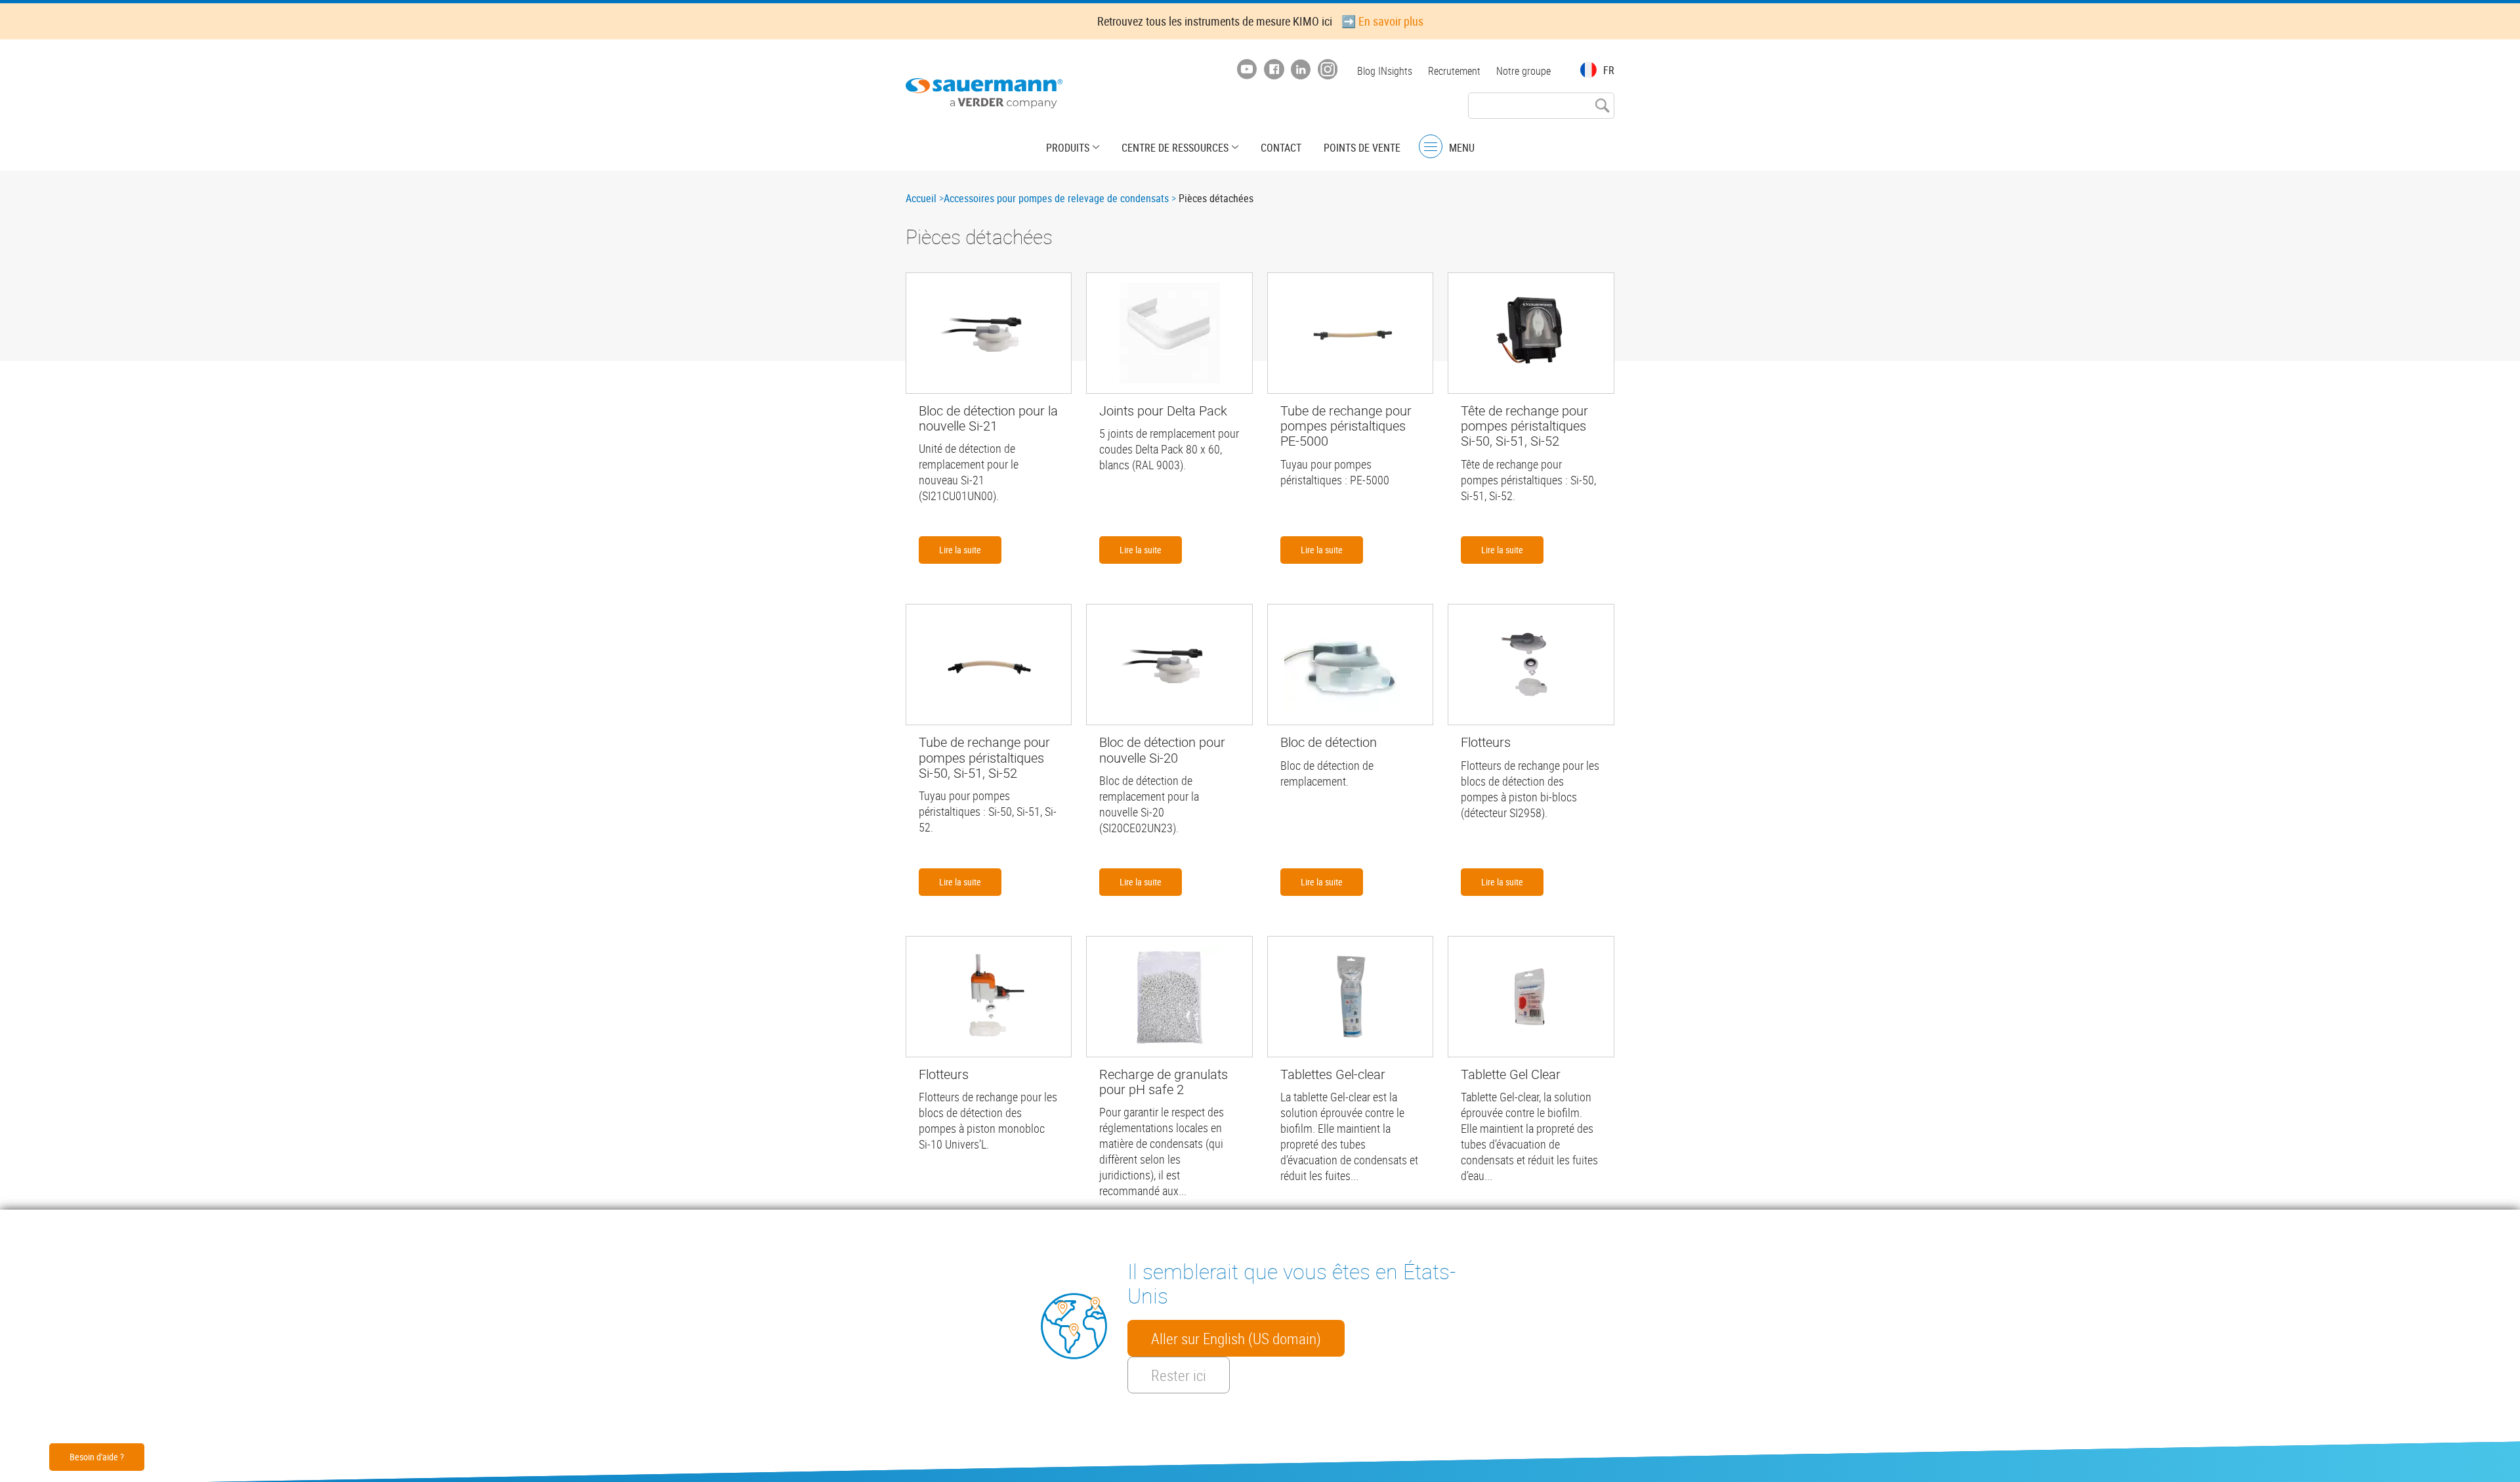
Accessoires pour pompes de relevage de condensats (1056, 198)
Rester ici (1179, 1375)
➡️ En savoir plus (1382, 21)
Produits (1068, 148)
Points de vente (1362, 148)
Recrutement (1454, 71)
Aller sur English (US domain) (1236, 1338)
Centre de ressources (1175, 148)
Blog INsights (1385, 71)
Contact (1281, 148)
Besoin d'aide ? (97, 1457)
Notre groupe (1523, 71)
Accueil (921, 198)
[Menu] (1431, 147)
